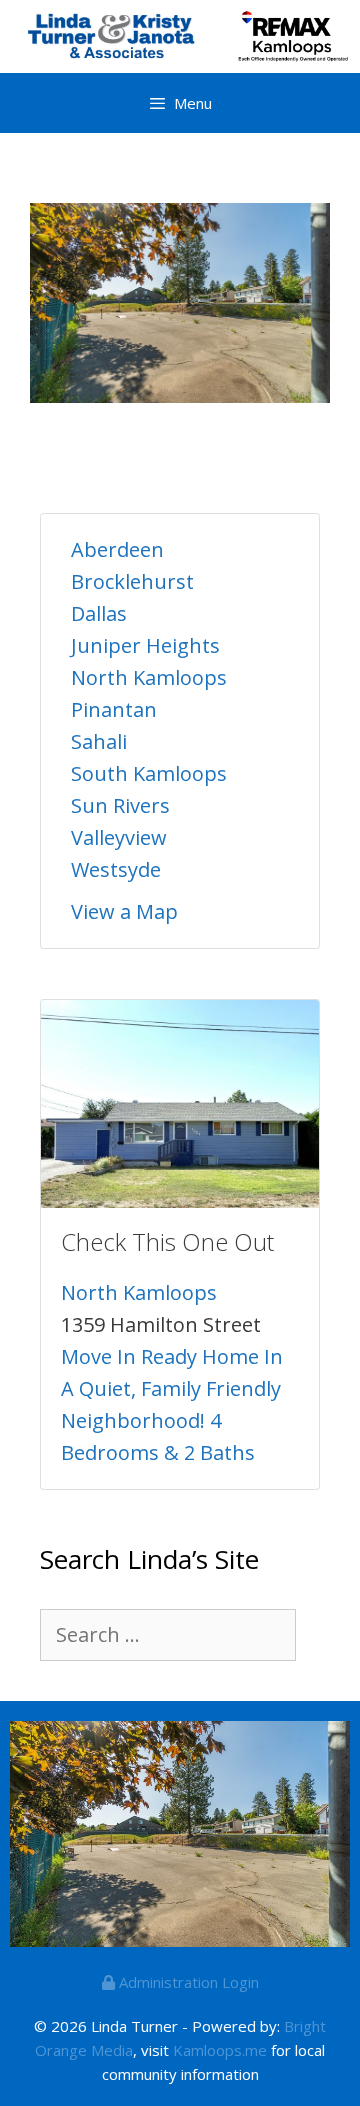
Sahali (99, 741)
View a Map (124, 911)
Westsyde (116, 869)
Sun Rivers (120, 805)
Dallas (99, 613)
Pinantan (114, 709)
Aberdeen (117, 549)
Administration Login (187, 1982)
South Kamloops (149, 773)
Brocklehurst (132, 581)
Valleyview (119, 837)
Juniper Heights (145, 645)
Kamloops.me (220, 2050)
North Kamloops (149, 677)
